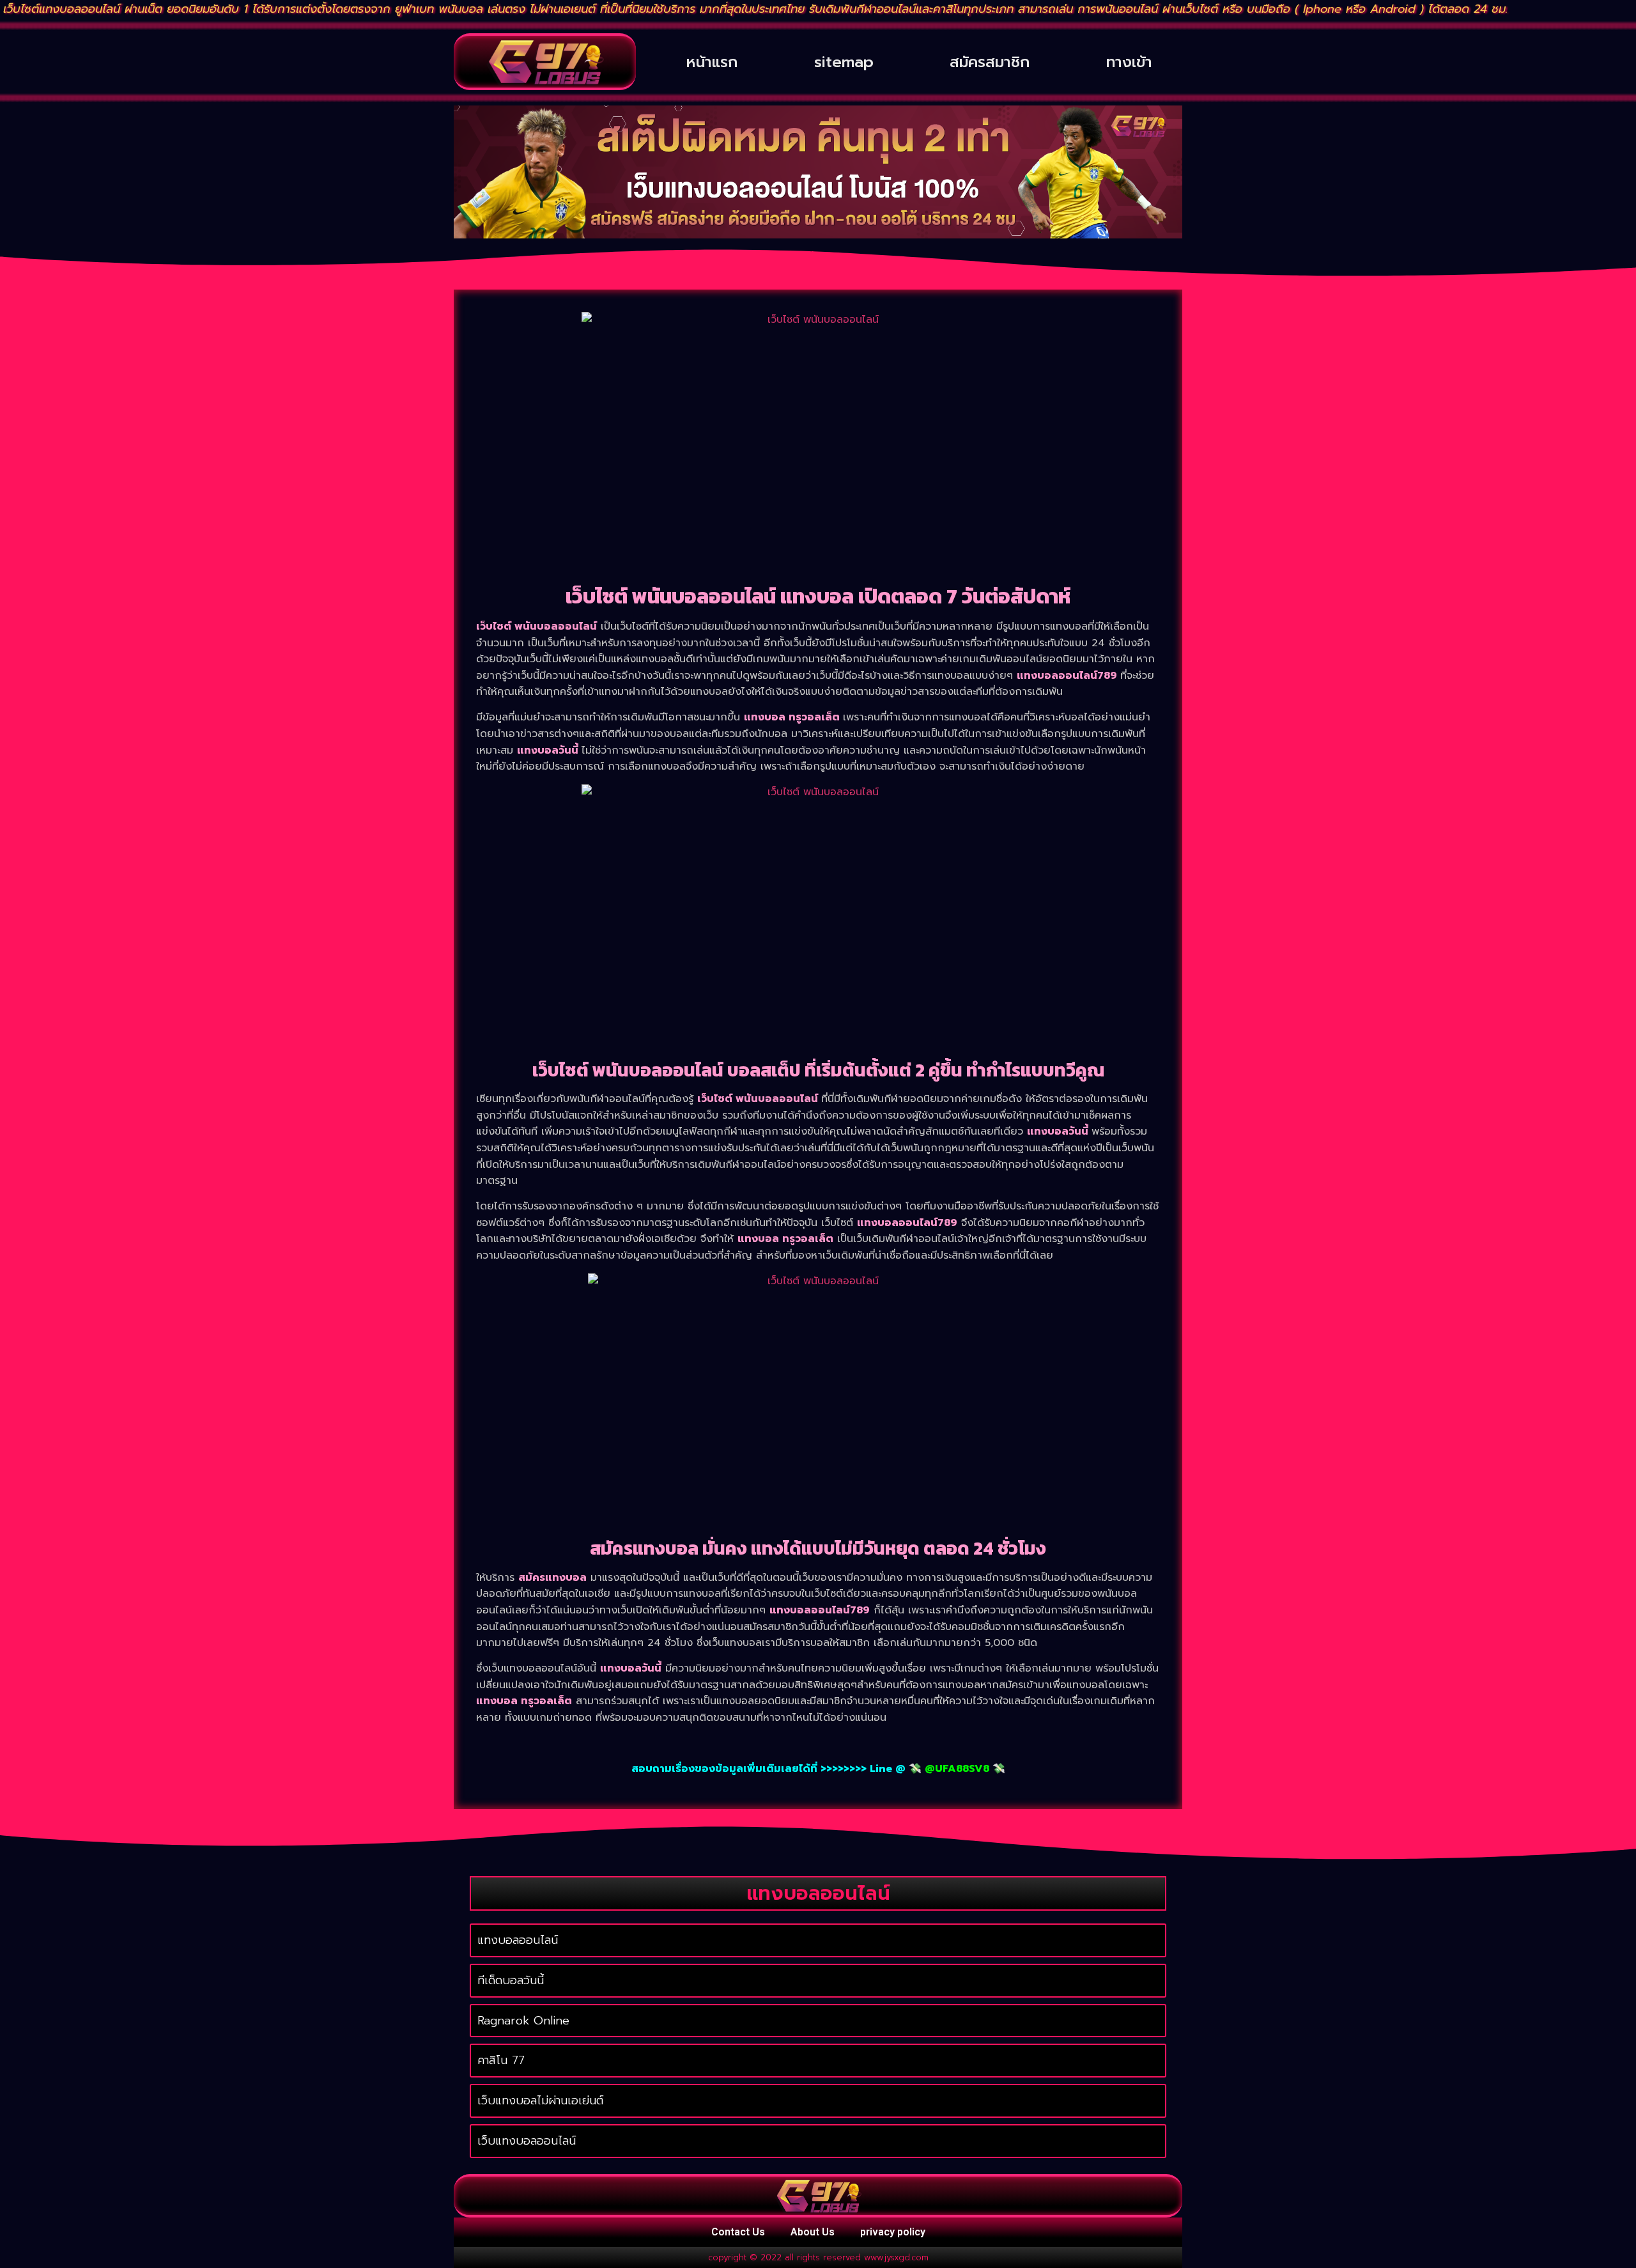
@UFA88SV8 (957, 1769)
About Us (813, 2232)
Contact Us (738, 2232)
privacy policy (893, 2232)
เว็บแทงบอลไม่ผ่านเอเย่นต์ (540, 2101)
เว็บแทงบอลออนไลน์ (527, 2141)
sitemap (844, 62)
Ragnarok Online (523, 2021)
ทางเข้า (1129, 62)
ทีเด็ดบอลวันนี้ (511, 1980)
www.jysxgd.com (896, 2257)
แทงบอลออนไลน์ (518, 1940)
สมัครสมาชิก (990, 62)
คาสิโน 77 (501, 2060)
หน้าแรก (712, 62)
